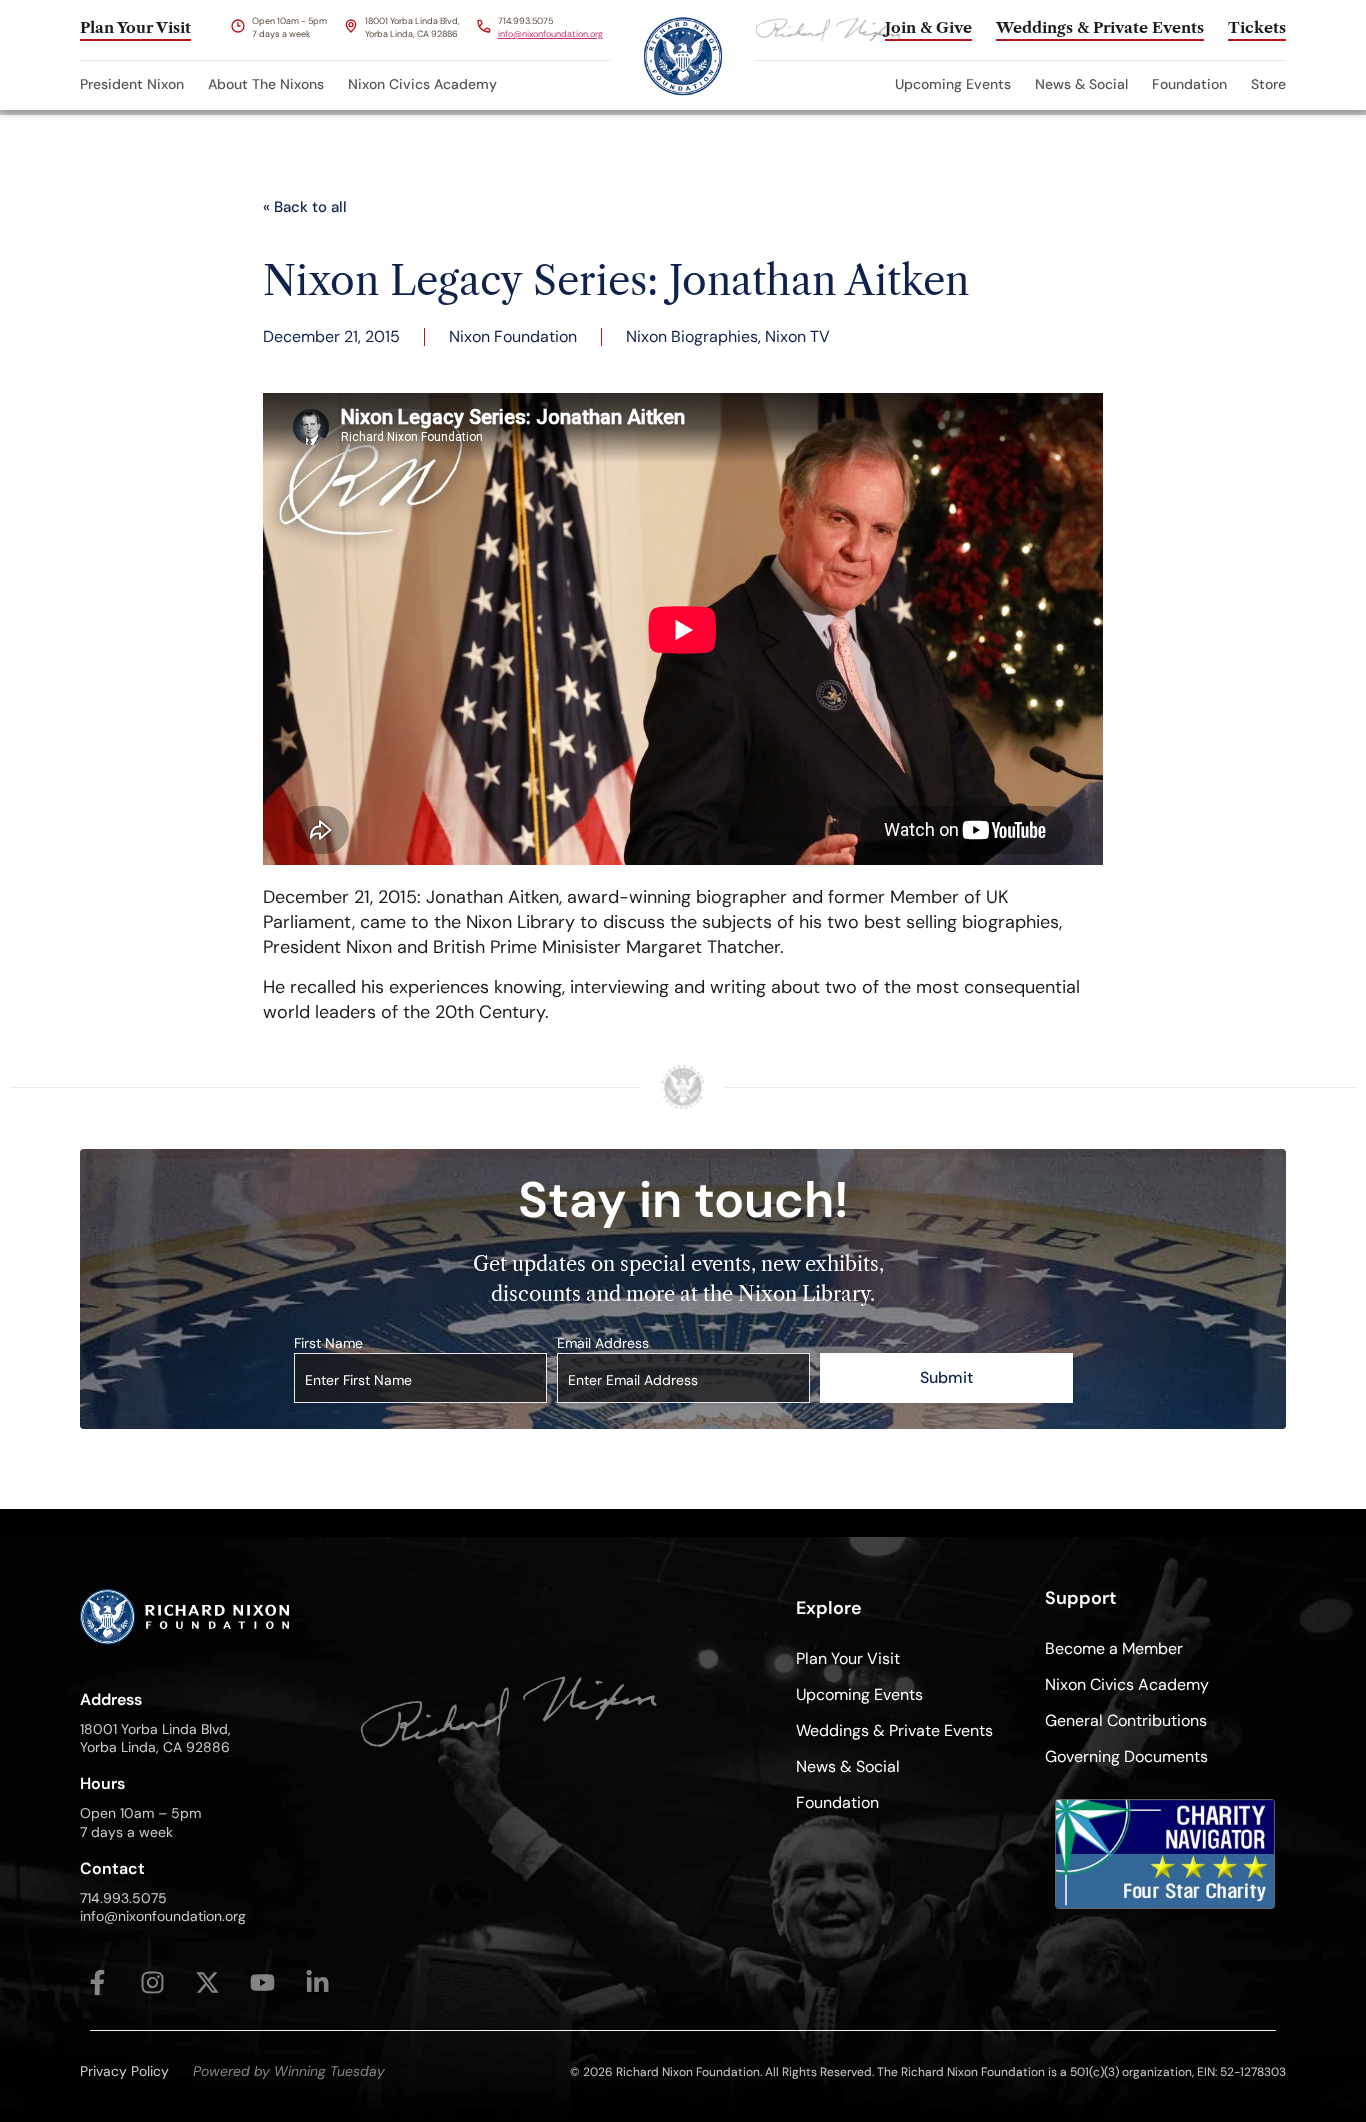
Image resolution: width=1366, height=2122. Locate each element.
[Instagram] (152, 1982)
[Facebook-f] (97, 1982)
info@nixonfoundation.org (550, 34)
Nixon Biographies (692, 336)
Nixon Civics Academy (422, 84)
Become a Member (1114, 1648)
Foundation (1189, 84)
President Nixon (132, 84)
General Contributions (1126, 1720)
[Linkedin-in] (317, 1982)
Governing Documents (1126, 1756)
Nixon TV (797, 336)
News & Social (1081, 84)
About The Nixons (266, 84)
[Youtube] (262, 1982)
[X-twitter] (207, 1982)
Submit (946, 1377)
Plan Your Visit (848, 1658)
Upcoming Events (953, 84)
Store (1268, 84)
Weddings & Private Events (894, 1730)
